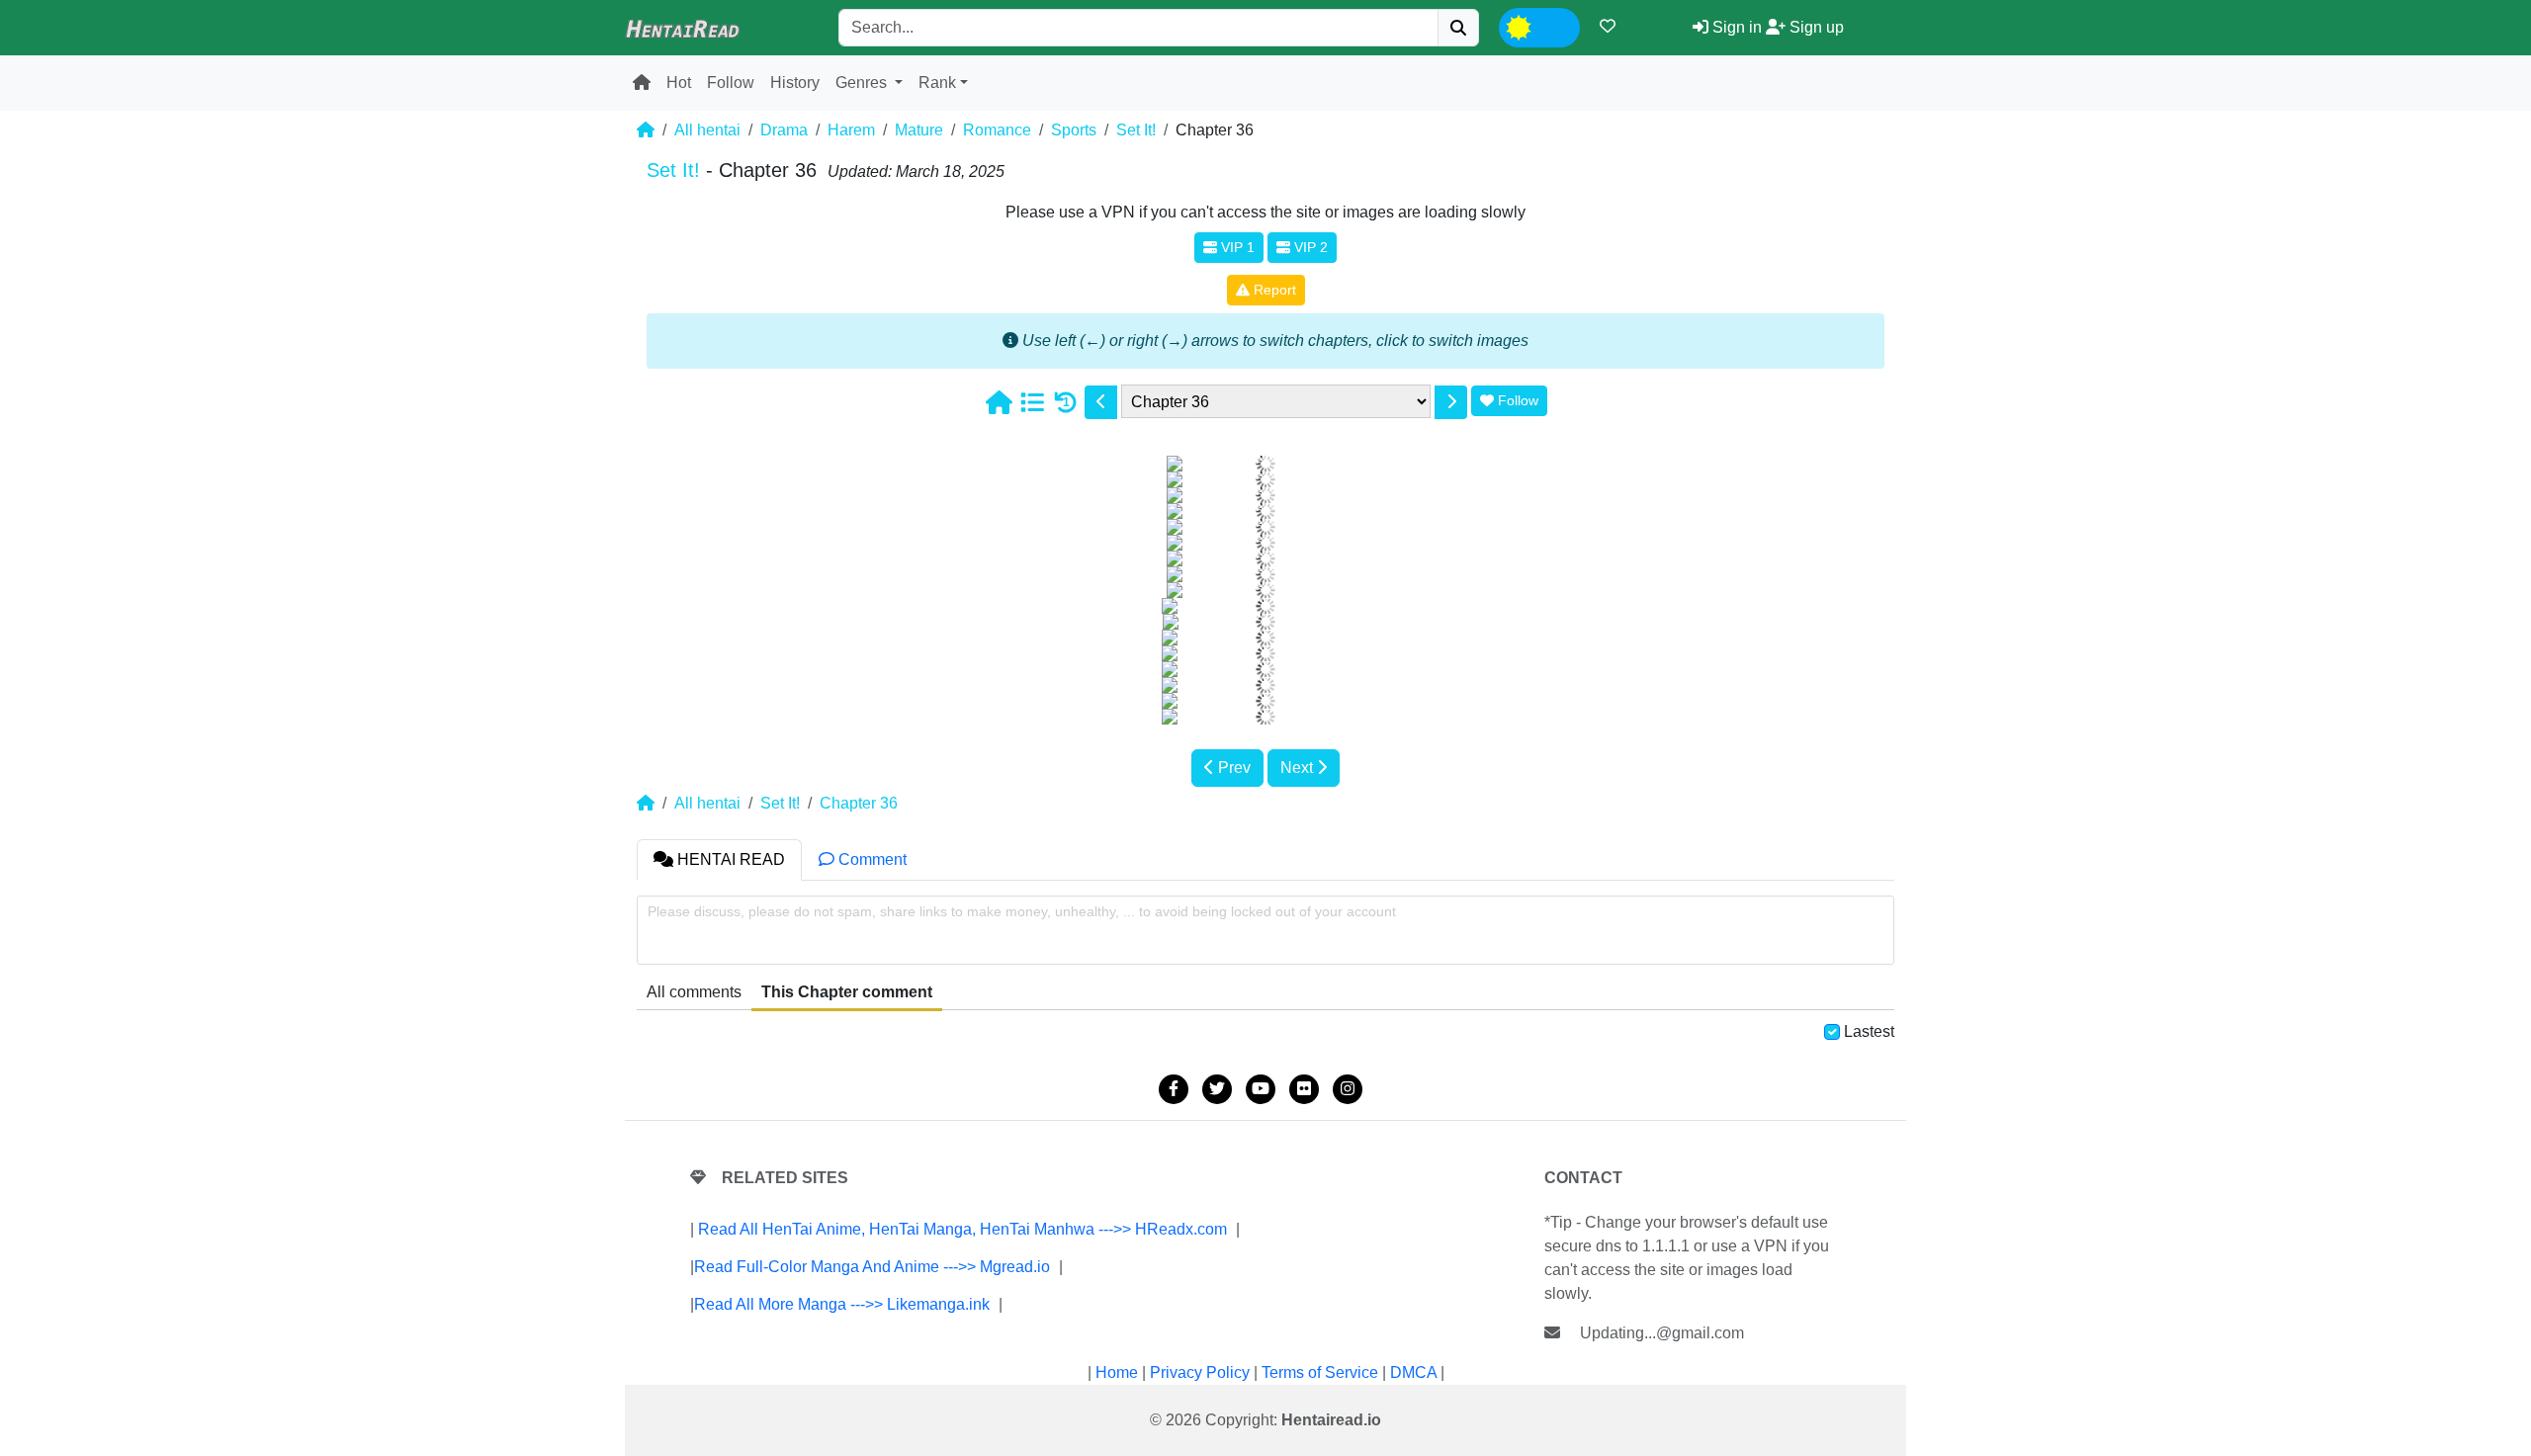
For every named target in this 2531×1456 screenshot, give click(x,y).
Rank (937, 83)
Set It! (1136, 130)
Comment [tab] (871, 859)
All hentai (707, 130)
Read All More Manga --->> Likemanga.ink (842, 1304)
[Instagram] (1348, 1089)
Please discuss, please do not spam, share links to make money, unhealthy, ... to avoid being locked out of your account (1022, 911)
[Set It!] (1032, 402)
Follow (731, 83)
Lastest (1869, 1031)
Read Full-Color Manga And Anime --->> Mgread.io (872, 1267)
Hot (679, 83)
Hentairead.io (1331, 1420)
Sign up (1815, 27)
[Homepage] (999, 402)
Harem (851, 130)
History (795, 83)
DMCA (1413, 1372)
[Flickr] (1304, 1089)
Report (1273, 290)
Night (1555, 25)
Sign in (1735, 27)
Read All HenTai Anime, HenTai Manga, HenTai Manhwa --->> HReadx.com (962, 1229)
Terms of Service (1320, 1372)
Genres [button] (863, 83)
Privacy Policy (1200, 1372)
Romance (997, 130)
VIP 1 (1236, 247)
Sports (1074, 130)
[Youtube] (1261, 1089)
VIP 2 (1309, 247)
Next (1299, 768)
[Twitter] (1217, 1089)
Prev (1232, 768)
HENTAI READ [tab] (729, 859)
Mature (919, 130)
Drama (784, 130)
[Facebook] (1174, 1089)
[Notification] (1608, 26)
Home (1117, 1372)
